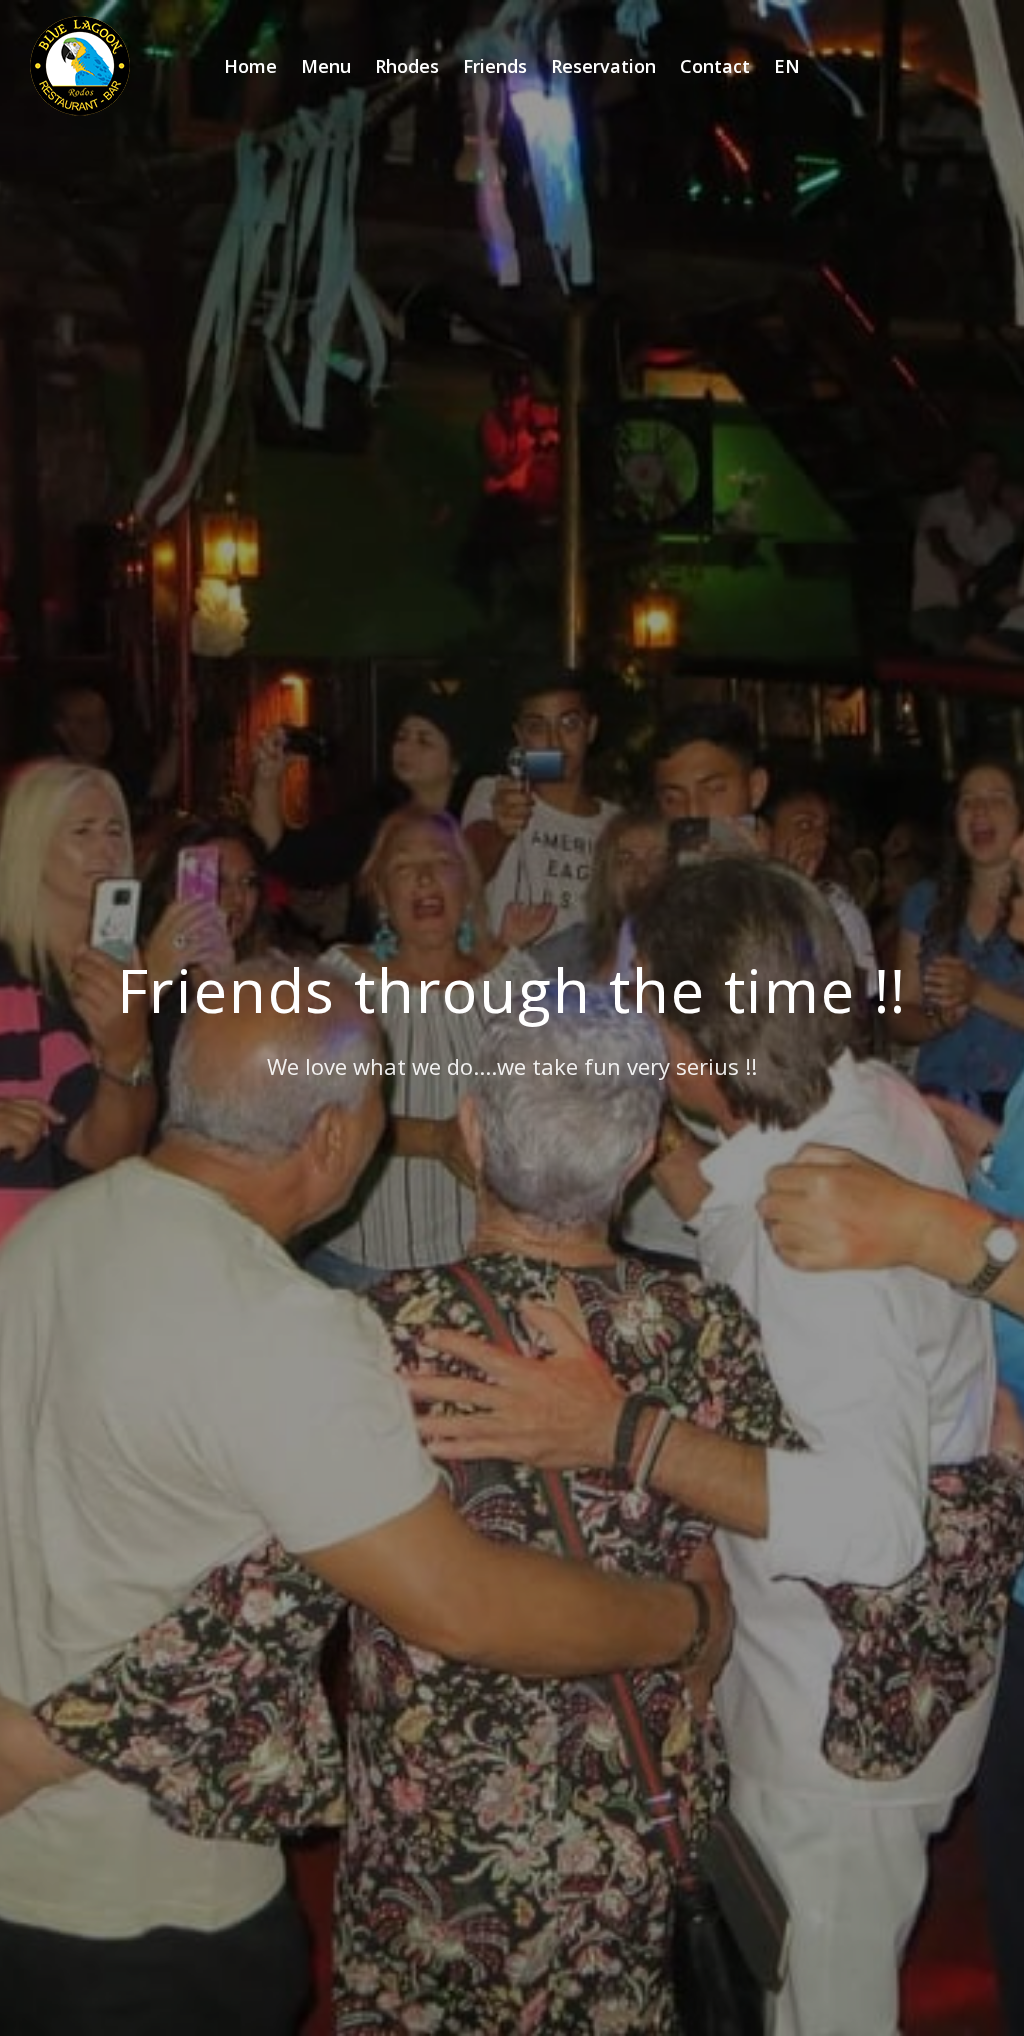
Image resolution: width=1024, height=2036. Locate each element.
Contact (715, 66)
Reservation (603, 66)
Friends (495, 66)
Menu (326, 66)
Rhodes (407, 66)
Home (250, 66)
